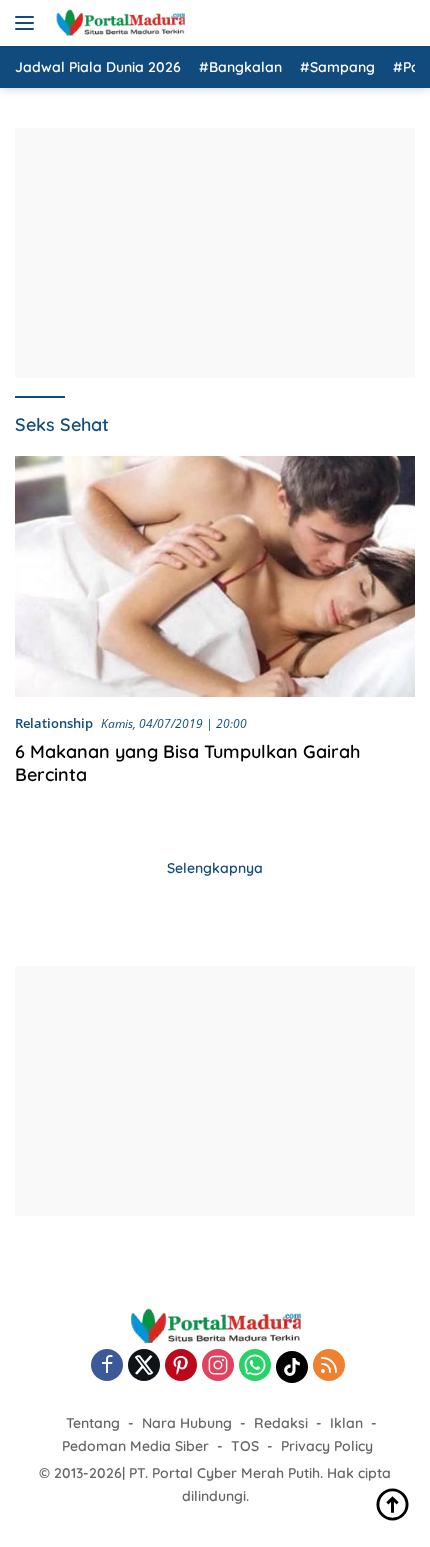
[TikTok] (292, 1367)
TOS (245, 1446)
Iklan (346, 1423)
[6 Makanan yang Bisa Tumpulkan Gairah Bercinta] (215, 576)
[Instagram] (218, 1366)
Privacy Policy (327, 1446)
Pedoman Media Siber (135, 1446)
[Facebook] (107, 1366)
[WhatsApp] (255, 1366)
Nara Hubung (187, 1423)
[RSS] (329, 1366)
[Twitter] (144, 1366)
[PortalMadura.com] (117, 23)
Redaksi (281, 1423)
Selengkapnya (215, 868)
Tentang (93, 1423)
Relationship (54, 723)
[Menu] (28, 23)
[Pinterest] (181, 1366)
